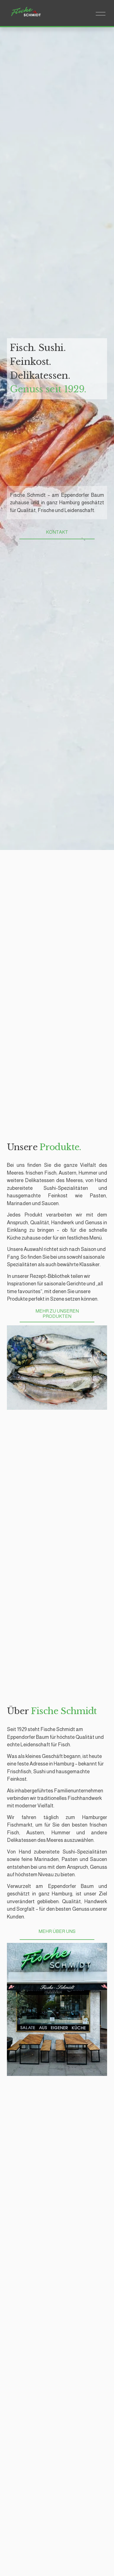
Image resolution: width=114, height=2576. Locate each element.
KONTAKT (57, 532)
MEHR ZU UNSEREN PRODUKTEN (57, 1314)
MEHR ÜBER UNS (57, 1931)
